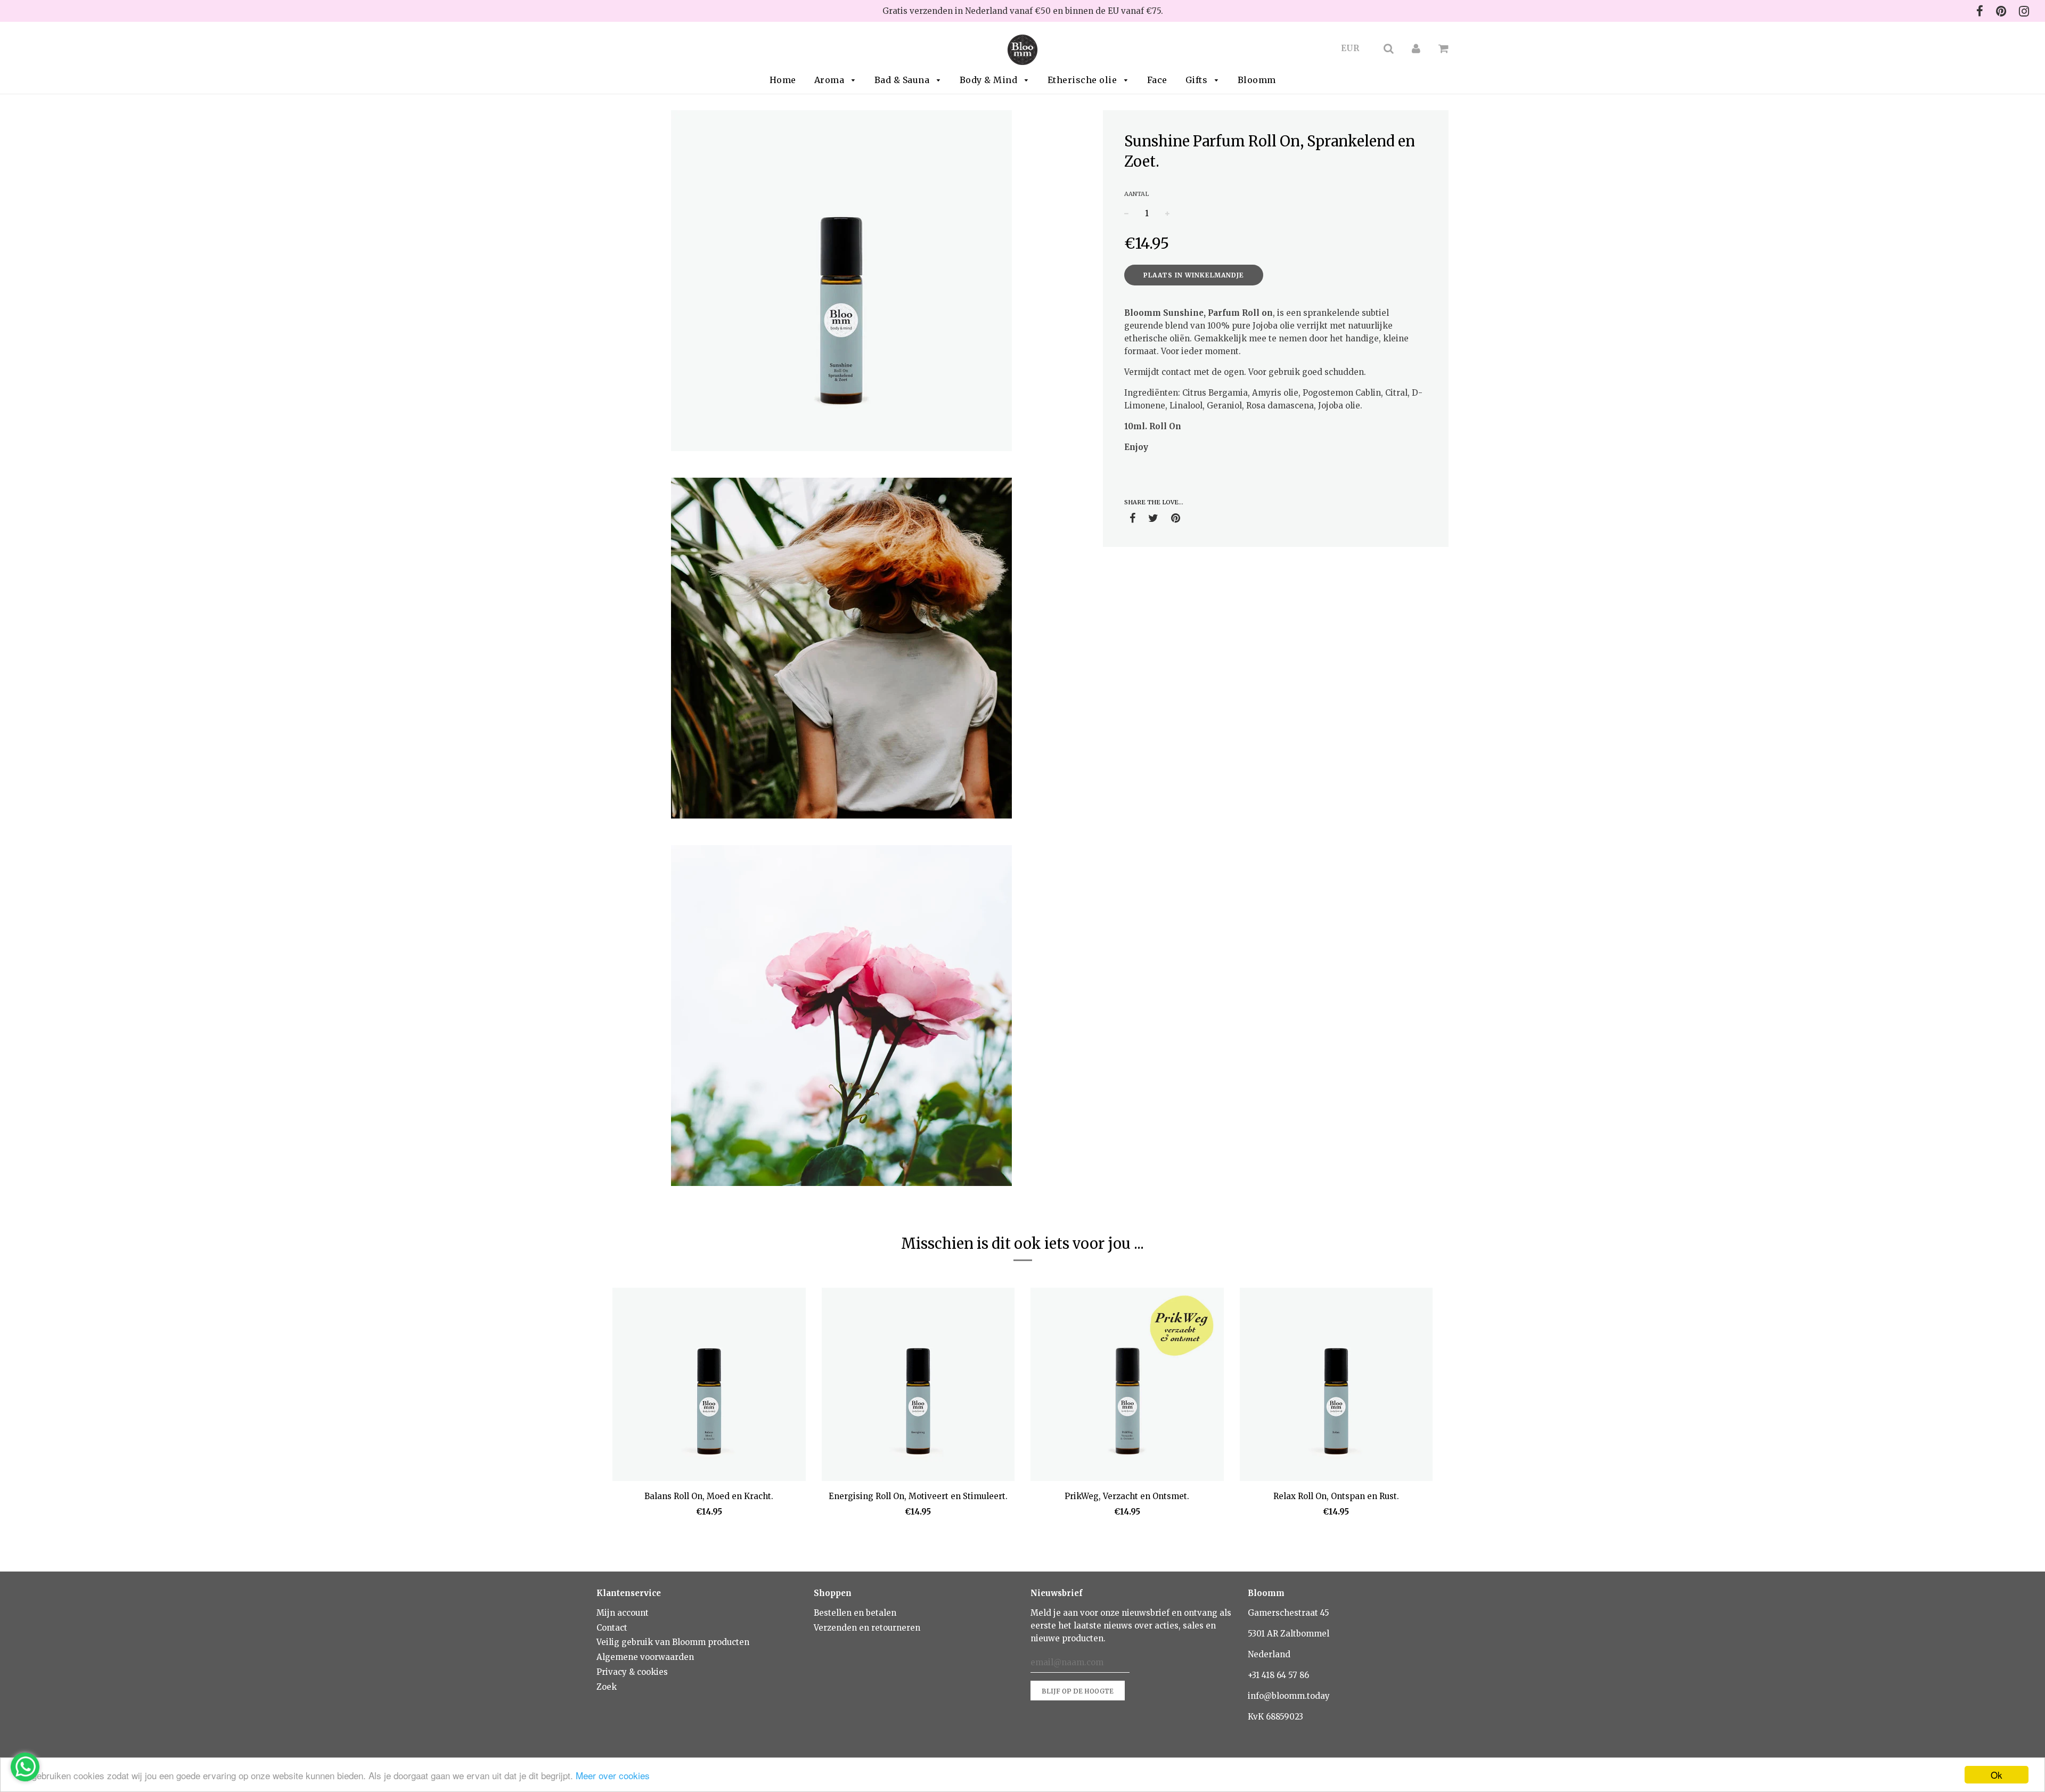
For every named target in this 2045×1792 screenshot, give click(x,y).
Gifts (1198, 80)
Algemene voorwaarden (645, 1657)
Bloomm (1257, 80)
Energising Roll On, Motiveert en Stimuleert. (918, 1496)
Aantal (1136, 194)
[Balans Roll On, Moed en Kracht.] (709, 1386)
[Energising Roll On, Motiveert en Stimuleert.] (918, 1386)
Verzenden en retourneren (867, 1628)
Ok (1997, 1775)
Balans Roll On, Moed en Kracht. (709, 1496)
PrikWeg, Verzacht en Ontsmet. (1127, 1496)
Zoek (607, 1687)
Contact (612, 1628)
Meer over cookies (613, 1775)
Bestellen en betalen (855, 1613)
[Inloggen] (1416, 48)
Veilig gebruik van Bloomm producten (673, 1642)
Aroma (831, 80)
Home (783, 80)
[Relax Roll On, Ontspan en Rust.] (1336, 1386)
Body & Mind (990, 80)
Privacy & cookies (632, 1672)
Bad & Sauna (903, 80)
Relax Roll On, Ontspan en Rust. (1336, 1496)
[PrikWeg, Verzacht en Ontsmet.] (1127, 1386)
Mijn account (623, 1613)
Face (1157, 80)
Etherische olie (1083, 80)
